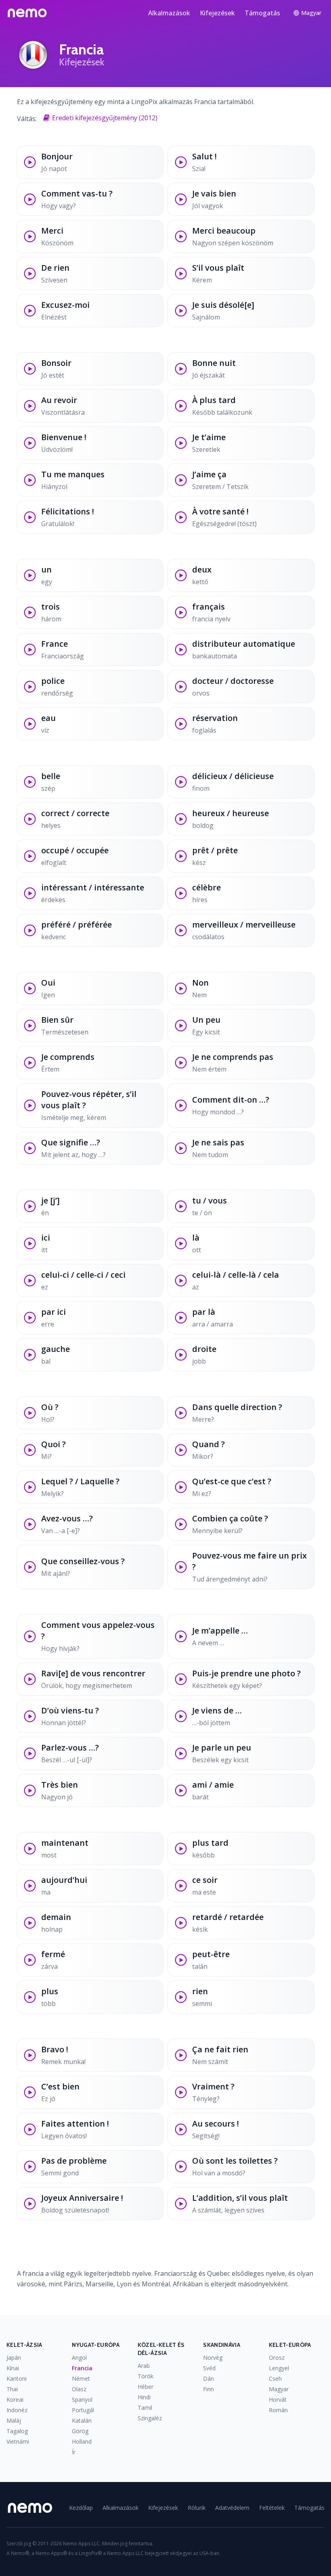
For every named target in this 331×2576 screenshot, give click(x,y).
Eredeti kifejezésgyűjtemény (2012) (105, 118)
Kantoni (17, 2379)
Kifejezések (217, 13)
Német (81, 2379)
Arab (144, 2366)
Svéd (209, 2368)
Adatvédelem (232, 2508)
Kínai (13, 2368)
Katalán (82, 2420)
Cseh (275, 2379)
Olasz (79, 2389)
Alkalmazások (169, 13)
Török (146, 2376)
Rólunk (197, 2508)
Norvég (213, 2358)
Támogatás (262, 13)
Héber (146, 2387)
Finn (208, 2389)
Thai (12, 2389)
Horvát (278, 2399)
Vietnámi (18, 2441)
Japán (14, 2358)
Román (278, 2410)
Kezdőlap (81, 2508)
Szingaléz (150, 2418)
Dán (208, 2379)
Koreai (15, 2399)
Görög (80, 2431)
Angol (79, 2358)
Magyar (279, 2389)
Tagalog (17, 2431)
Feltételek (272, 2508)
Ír (74, 2452)
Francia (82, 2368)
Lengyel (279, 2368)
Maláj (14, 2420)
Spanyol (82, 2399)
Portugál (83, 2410)
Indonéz (17, 2410)
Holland (82, 2441)
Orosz (277, 2358)
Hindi (144, 2397)
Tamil (145, 2408)
